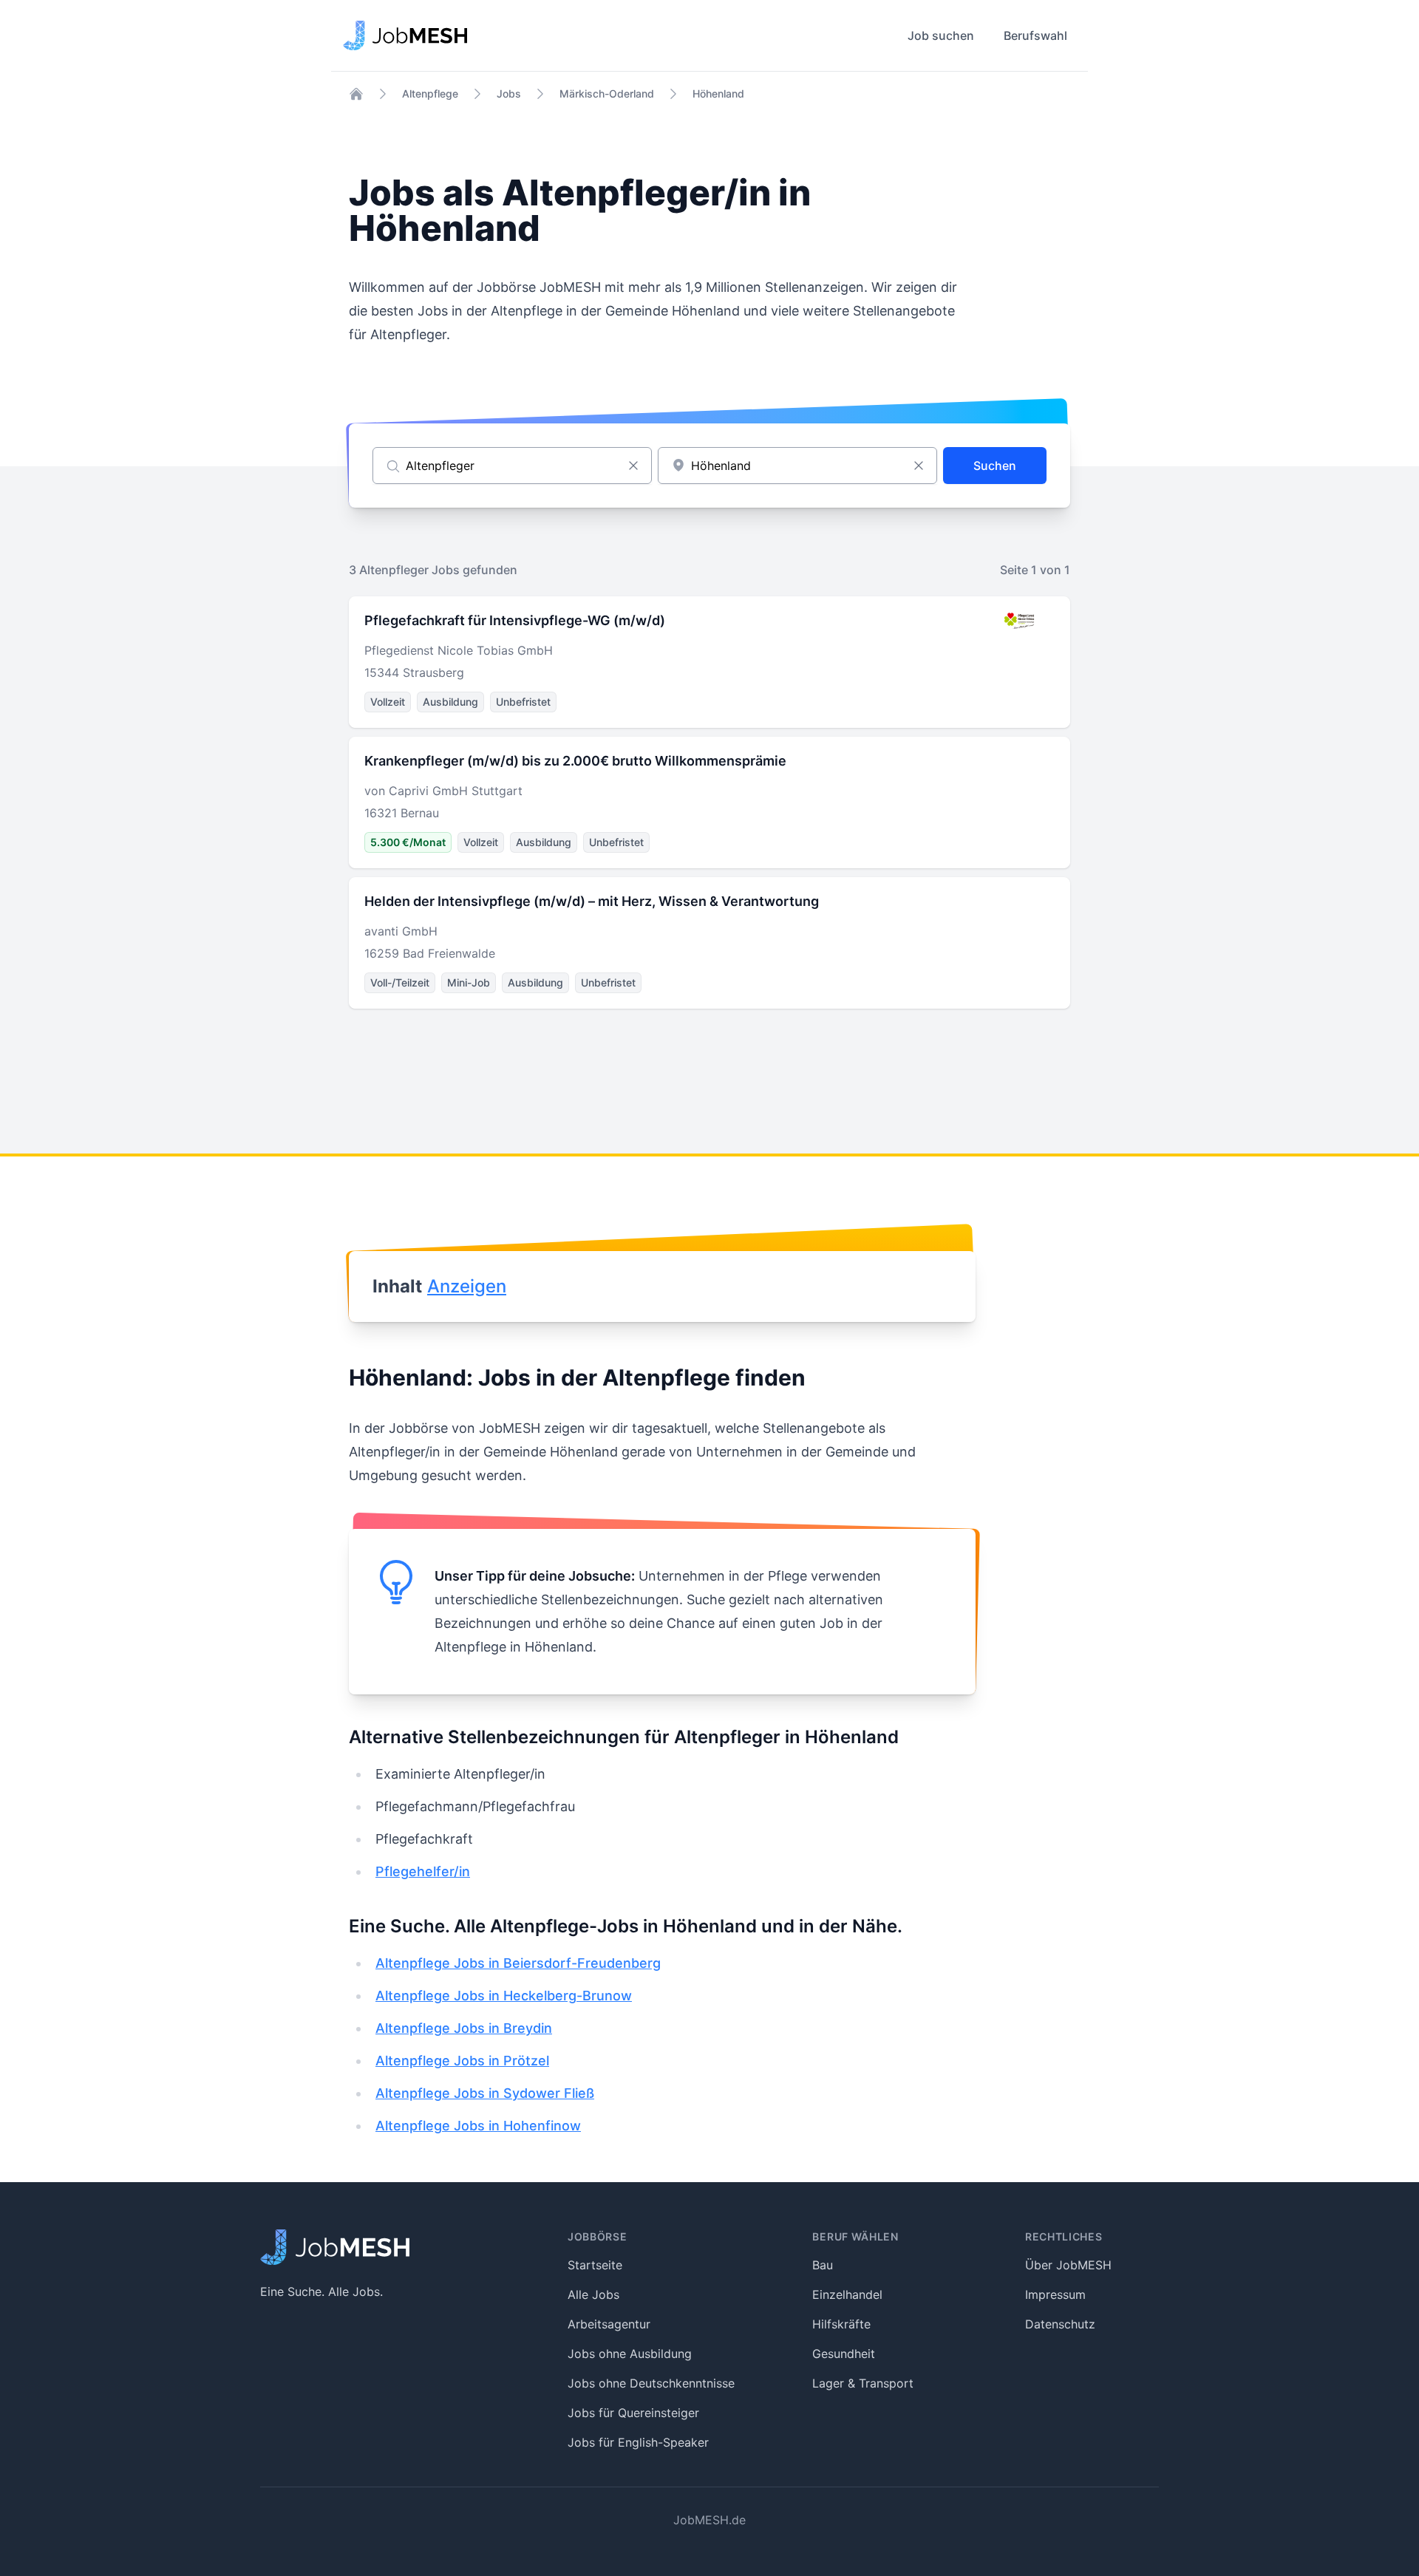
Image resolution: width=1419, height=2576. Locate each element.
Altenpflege (430, 93)
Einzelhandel (847, 2294)
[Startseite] (356, 94)
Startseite (595, 2265)
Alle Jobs (593, 2294)
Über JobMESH (1068, 2265)
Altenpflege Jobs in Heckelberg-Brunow (504, 1996)
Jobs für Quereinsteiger (633, 2413)
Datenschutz (1060, 2324)
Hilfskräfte (841, 2324)
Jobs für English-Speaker (638, 2442)
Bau (823, 2265)
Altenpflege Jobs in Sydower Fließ (485, 2093)
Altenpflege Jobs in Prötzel (462, 2061)
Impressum (1055, 2294)
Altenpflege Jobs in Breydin (464, 2028)
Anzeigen (467, 1286)
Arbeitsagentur (609, 2324)
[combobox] (797, 466)
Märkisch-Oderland (607, 93)
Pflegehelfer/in (423, 1871)
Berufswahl (1035, 35)
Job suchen (941, 35)
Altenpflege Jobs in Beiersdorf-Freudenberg (518, 1963)
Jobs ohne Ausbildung (630, 2354)
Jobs (509, 93)
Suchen (995, 466)
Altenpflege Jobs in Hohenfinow (478, 2126)
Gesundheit (844, 2354)
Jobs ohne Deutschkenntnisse (651, 2383)
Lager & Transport (863, 2383)
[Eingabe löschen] (633, 466)
